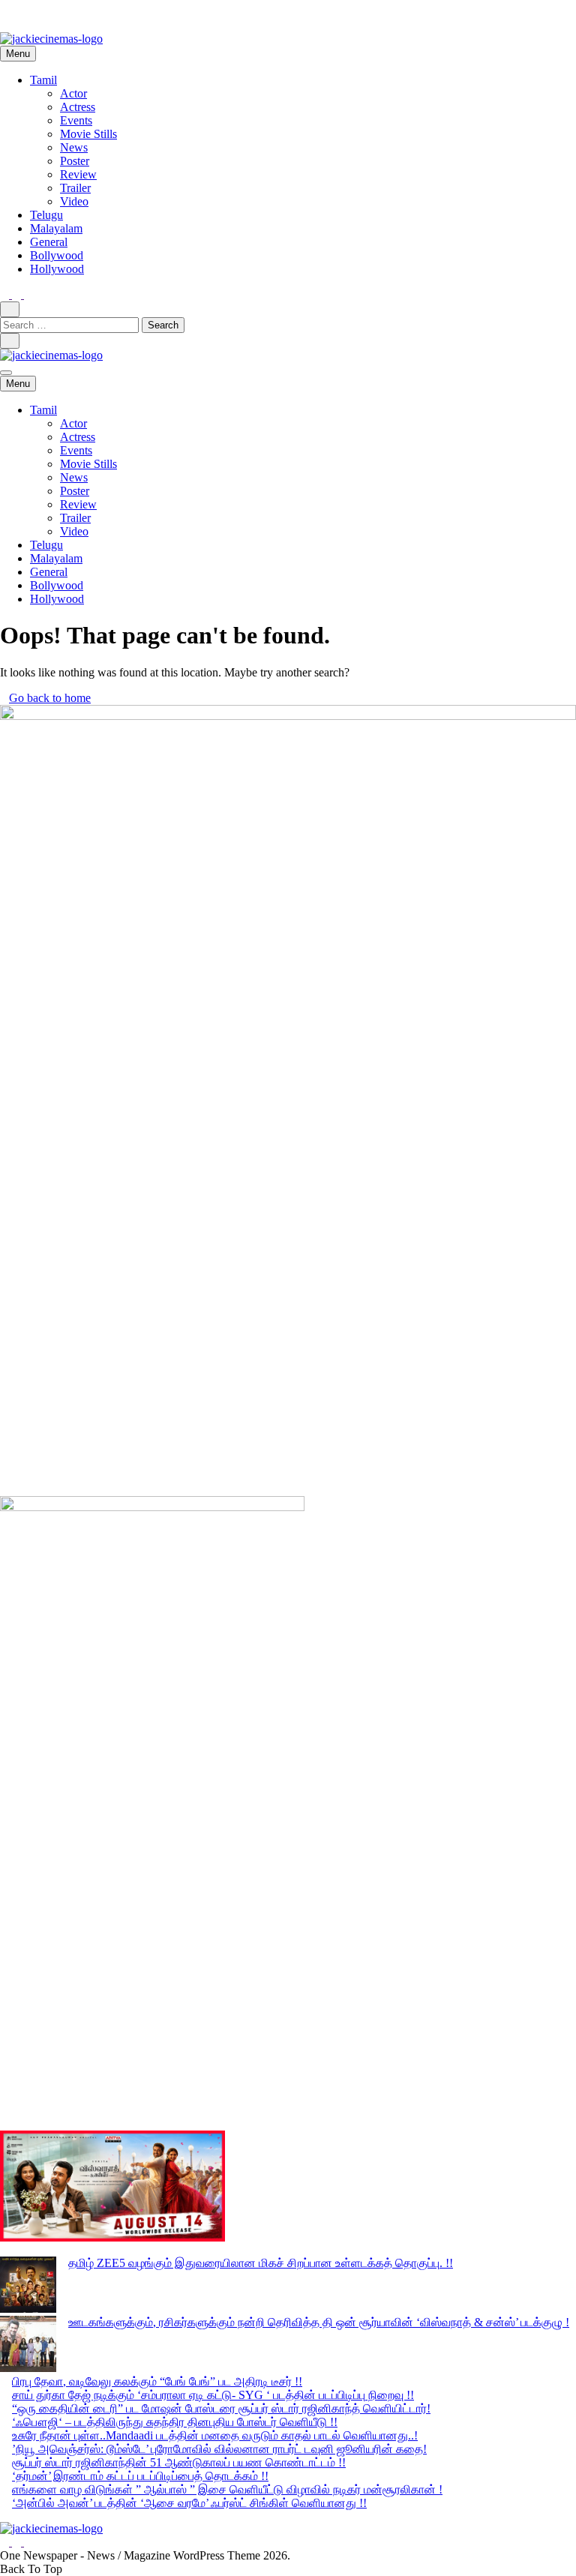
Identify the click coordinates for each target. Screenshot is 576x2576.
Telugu (46, 215)
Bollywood (57, 255)
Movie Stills (88, 134)
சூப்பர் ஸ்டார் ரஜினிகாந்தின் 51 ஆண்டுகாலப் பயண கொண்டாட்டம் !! (179, 2462)
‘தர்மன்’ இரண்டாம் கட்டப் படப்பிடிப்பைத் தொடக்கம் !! (140, 2476)
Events (76, 120)
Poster (75, 161)
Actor (73, 93)
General (49, 242)
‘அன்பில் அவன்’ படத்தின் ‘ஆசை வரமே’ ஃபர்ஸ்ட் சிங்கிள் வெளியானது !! (189, 2503)
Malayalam (56, 228)
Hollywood (57, 269)
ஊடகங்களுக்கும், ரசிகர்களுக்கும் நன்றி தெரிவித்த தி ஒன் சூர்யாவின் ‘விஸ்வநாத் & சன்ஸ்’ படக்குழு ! (319, 2322)
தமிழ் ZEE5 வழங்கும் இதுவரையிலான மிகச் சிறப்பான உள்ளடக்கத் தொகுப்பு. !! (261, 2263)
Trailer (75, 188)
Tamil (43, 80)
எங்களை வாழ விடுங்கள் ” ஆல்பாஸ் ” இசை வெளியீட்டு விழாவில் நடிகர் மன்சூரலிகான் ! (227, 2489)
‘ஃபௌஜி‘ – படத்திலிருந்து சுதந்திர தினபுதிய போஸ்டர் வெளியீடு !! (175, 2422)
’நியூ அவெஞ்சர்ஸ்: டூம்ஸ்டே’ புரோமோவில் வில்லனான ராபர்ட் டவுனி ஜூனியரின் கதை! (219, 2449)
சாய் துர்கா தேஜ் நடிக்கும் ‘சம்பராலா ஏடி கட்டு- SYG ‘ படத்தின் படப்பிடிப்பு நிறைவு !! (213, 2395)
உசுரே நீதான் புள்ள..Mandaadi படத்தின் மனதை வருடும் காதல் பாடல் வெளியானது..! (215, 2435)
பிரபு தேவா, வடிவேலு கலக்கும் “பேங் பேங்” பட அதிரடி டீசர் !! (157, 2381)
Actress (78, 107)
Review (78, 174)
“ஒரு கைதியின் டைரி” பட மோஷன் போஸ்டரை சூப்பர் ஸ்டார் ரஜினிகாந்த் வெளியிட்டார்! (221, 2408)
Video (74, 201)
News (74, 147)
